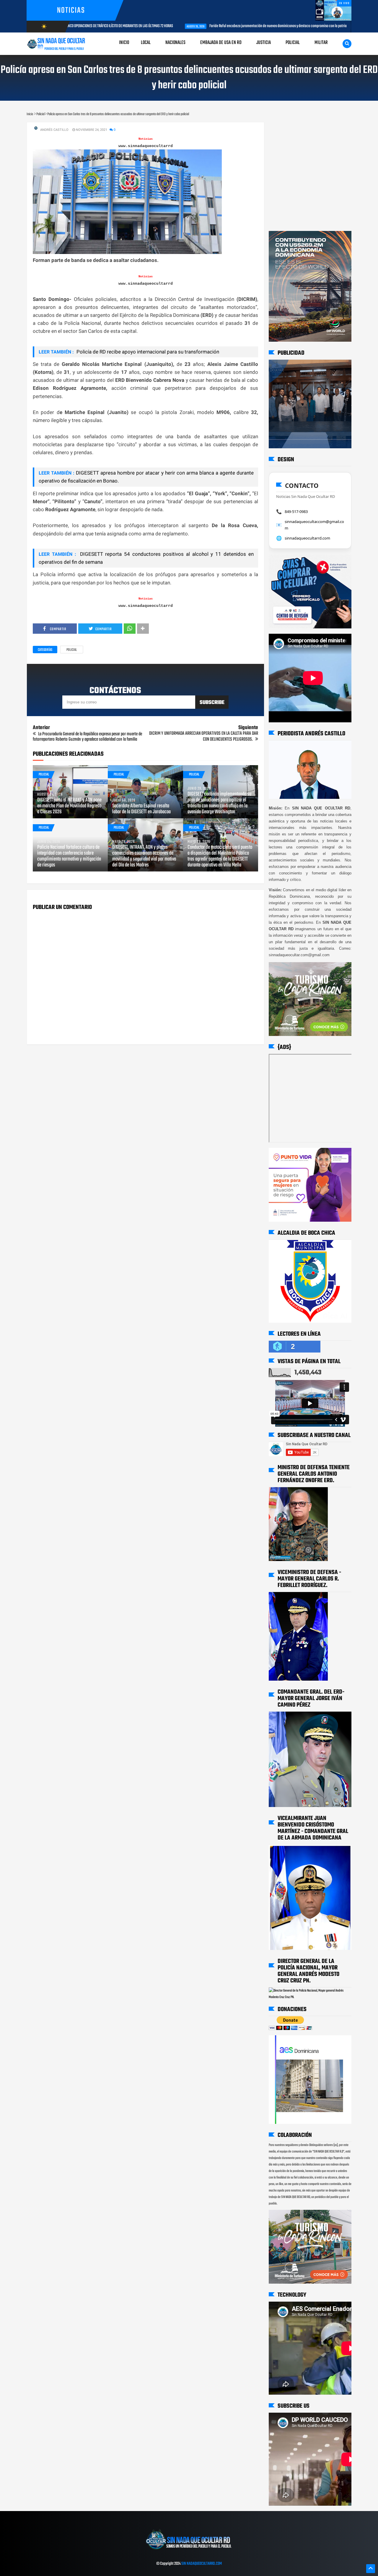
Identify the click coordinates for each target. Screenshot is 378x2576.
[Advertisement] (287, 128)
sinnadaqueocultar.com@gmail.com (314, 525)
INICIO (124, 43)
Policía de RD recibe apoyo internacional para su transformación (147, 352)
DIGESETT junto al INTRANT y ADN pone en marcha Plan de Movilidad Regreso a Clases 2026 (69, 806)
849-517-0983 (296, 511)
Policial (72, 650)
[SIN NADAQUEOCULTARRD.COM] (189, 2551)
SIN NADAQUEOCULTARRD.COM (202, 2564)
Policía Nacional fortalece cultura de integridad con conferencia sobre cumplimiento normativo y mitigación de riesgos (69, 856)
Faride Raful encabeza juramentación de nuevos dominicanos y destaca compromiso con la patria (179, 26)
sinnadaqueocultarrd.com (307, 538)
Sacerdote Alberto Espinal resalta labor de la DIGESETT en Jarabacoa (141, 809)
